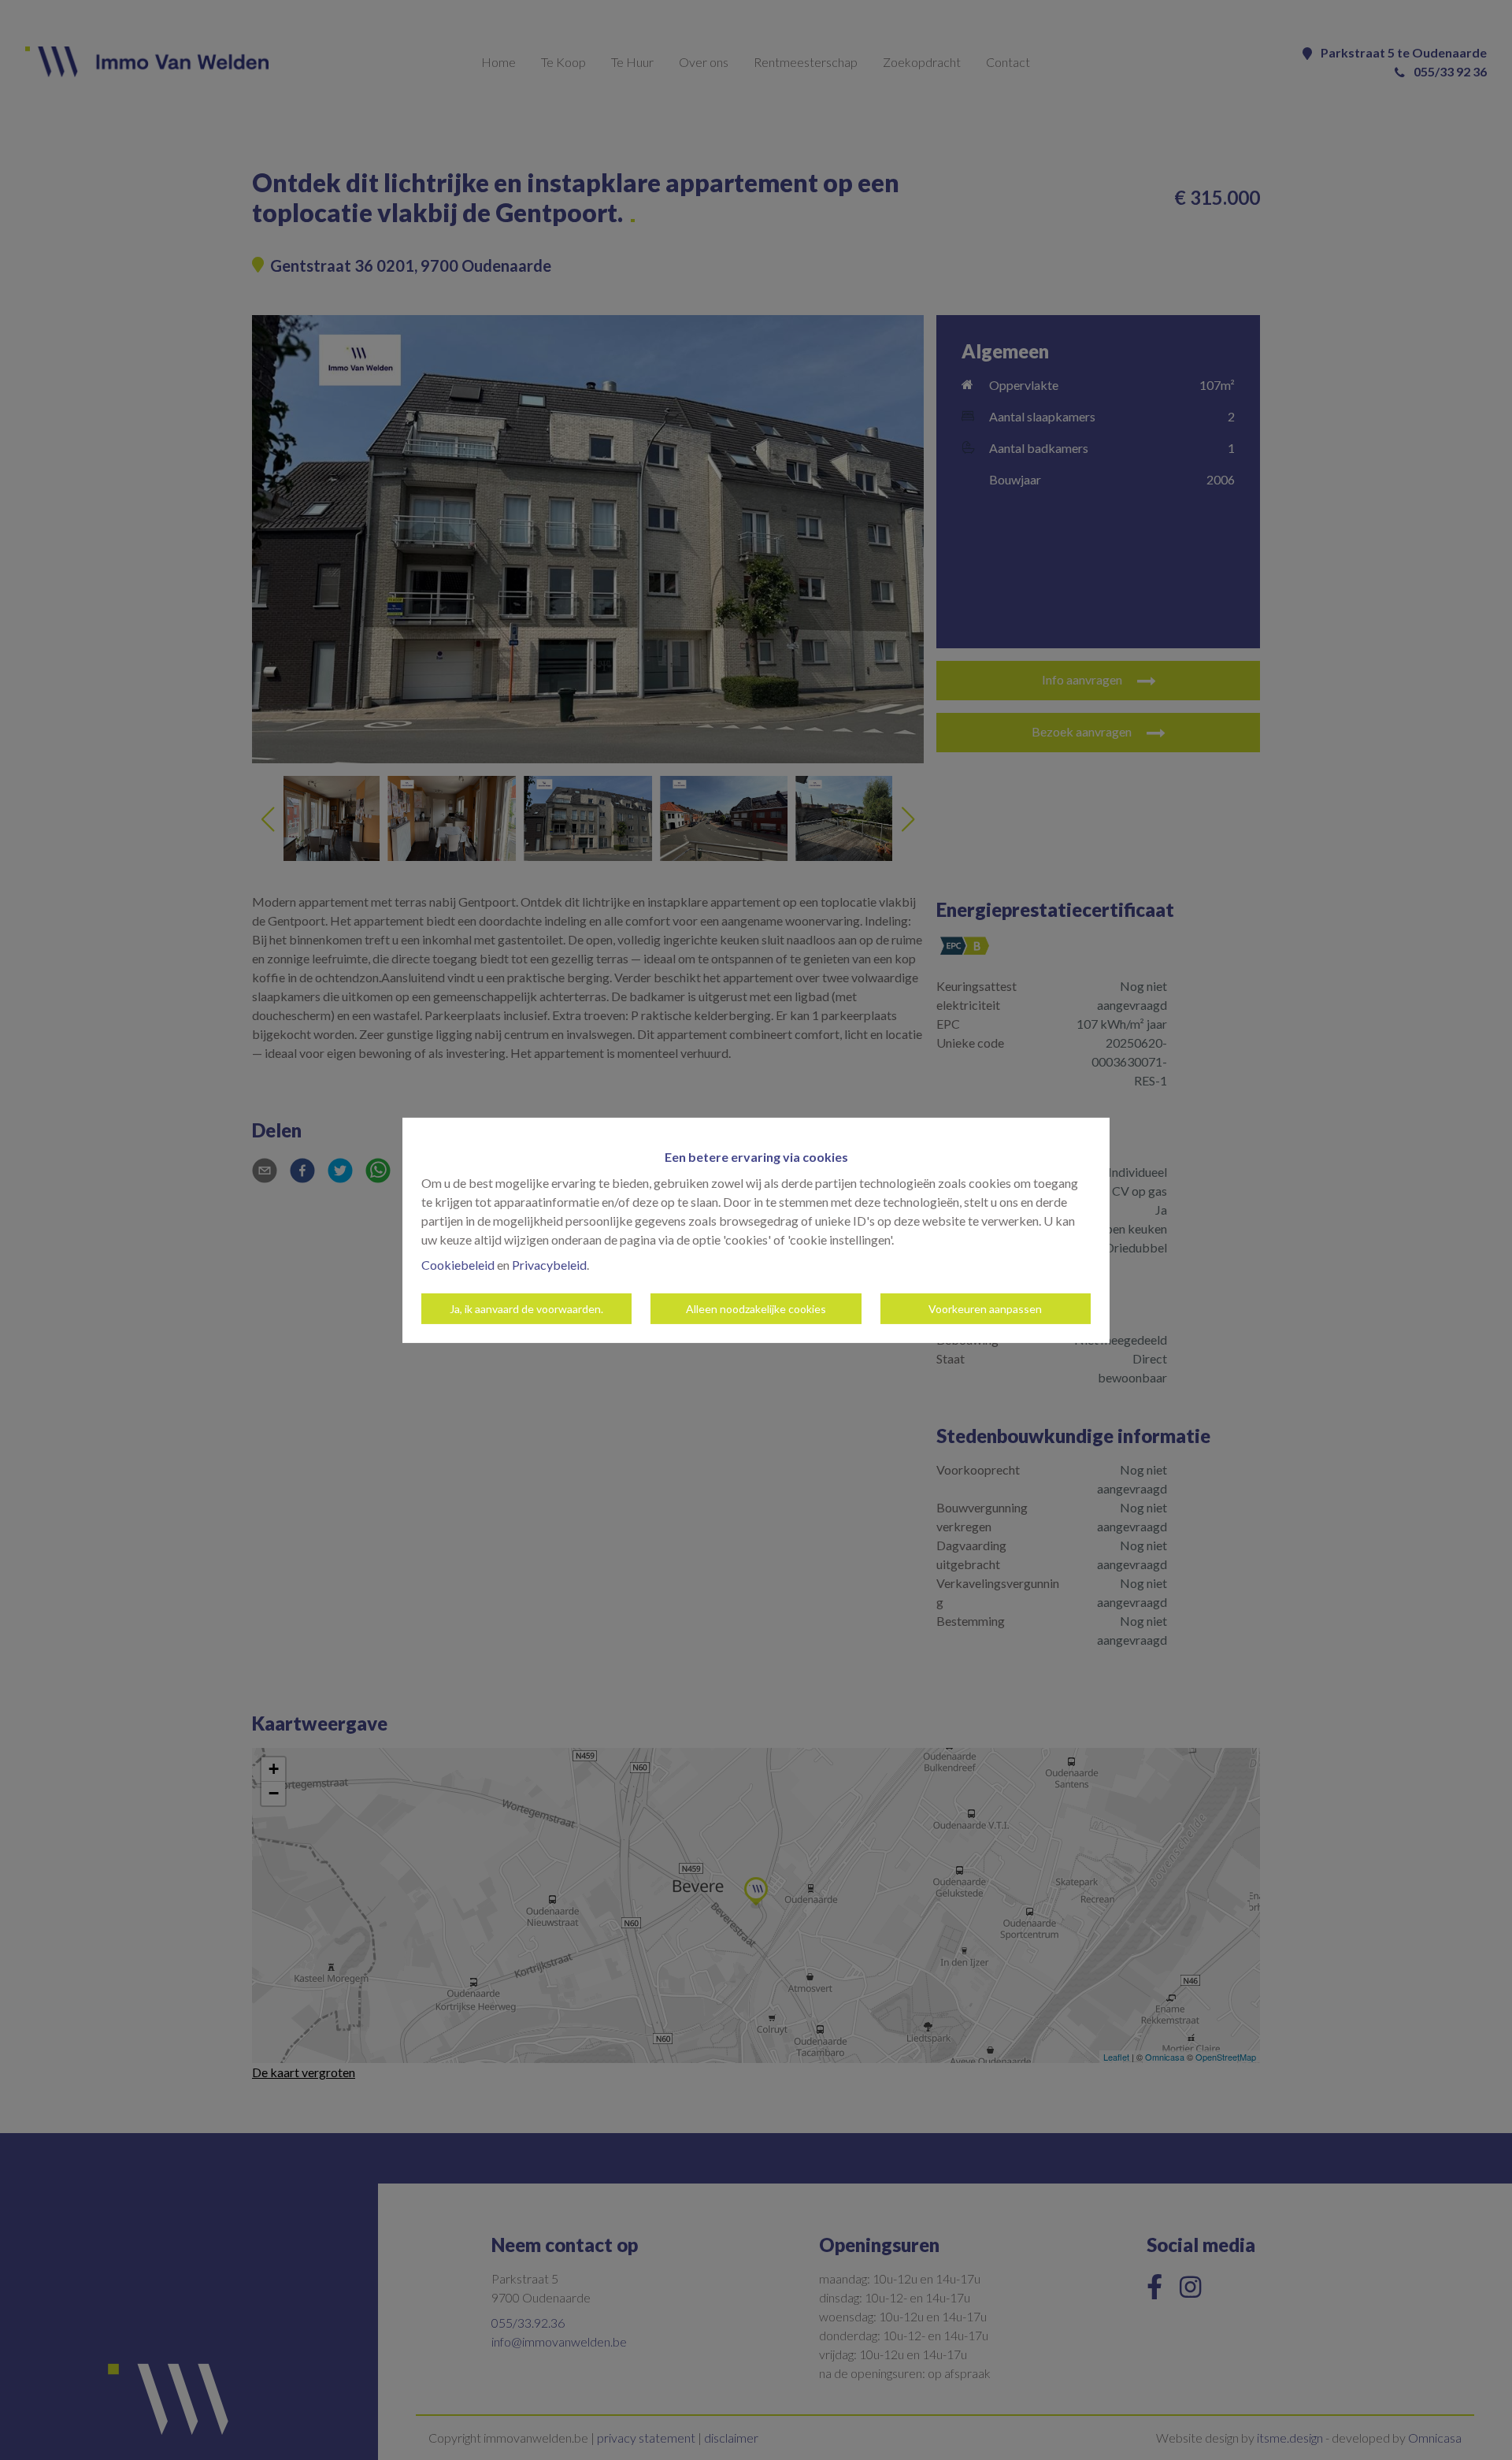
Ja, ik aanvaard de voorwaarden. (526, 1309)
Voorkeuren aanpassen (985, 1309)
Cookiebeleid (458, 1265)
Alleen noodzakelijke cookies (756, 1309)
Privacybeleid (549, 1265)
